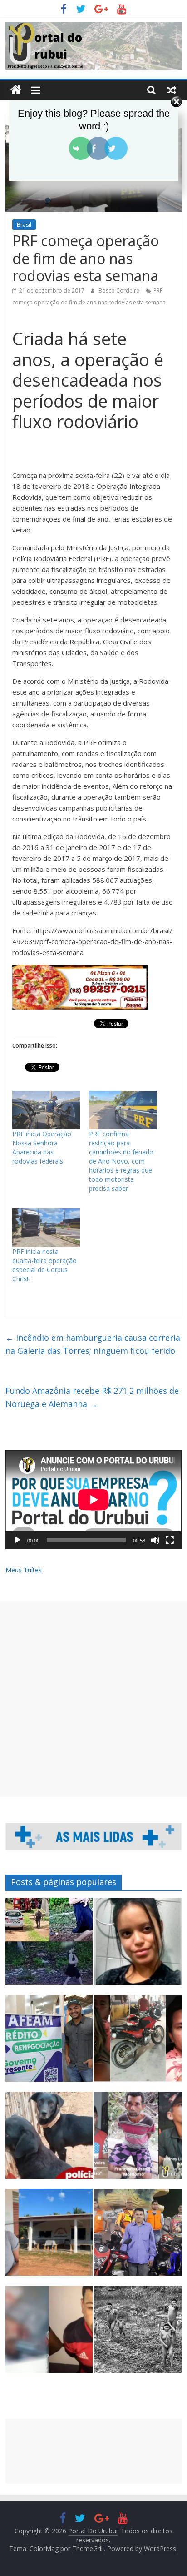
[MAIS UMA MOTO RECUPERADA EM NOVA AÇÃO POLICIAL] (138, 2043)
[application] (93, 1500)
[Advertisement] (93, 1699)
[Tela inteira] (170, 1540)
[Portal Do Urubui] (16, 90)
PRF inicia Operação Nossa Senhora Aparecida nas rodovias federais (42, 1147)
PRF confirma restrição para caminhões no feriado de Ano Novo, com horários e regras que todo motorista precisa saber (121, 1161)
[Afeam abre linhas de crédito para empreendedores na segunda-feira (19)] (49, 2043)
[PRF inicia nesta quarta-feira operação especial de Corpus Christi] (46, 1228)
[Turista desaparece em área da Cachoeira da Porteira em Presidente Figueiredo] (138, 1945)
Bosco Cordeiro (120, 291)
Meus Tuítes (24, 1570)
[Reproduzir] (17, 1540)
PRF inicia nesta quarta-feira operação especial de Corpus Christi (44, 1265)
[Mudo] (155, 1540)
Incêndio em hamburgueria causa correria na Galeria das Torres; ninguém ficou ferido (93, 1344)
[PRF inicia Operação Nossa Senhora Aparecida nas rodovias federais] (46, 1110)
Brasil (24, 225)
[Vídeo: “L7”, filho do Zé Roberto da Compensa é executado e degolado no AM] (49, 2333)
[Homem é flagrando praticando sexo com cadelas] (49, 2139)
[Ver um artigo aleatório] (172, 90)
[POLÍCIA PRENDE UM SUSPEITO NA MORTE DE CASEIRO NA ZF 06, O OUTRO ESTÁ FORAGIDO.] (138, 2139)
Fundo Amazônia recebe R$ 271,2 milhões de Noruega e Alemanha (92, 1397)
